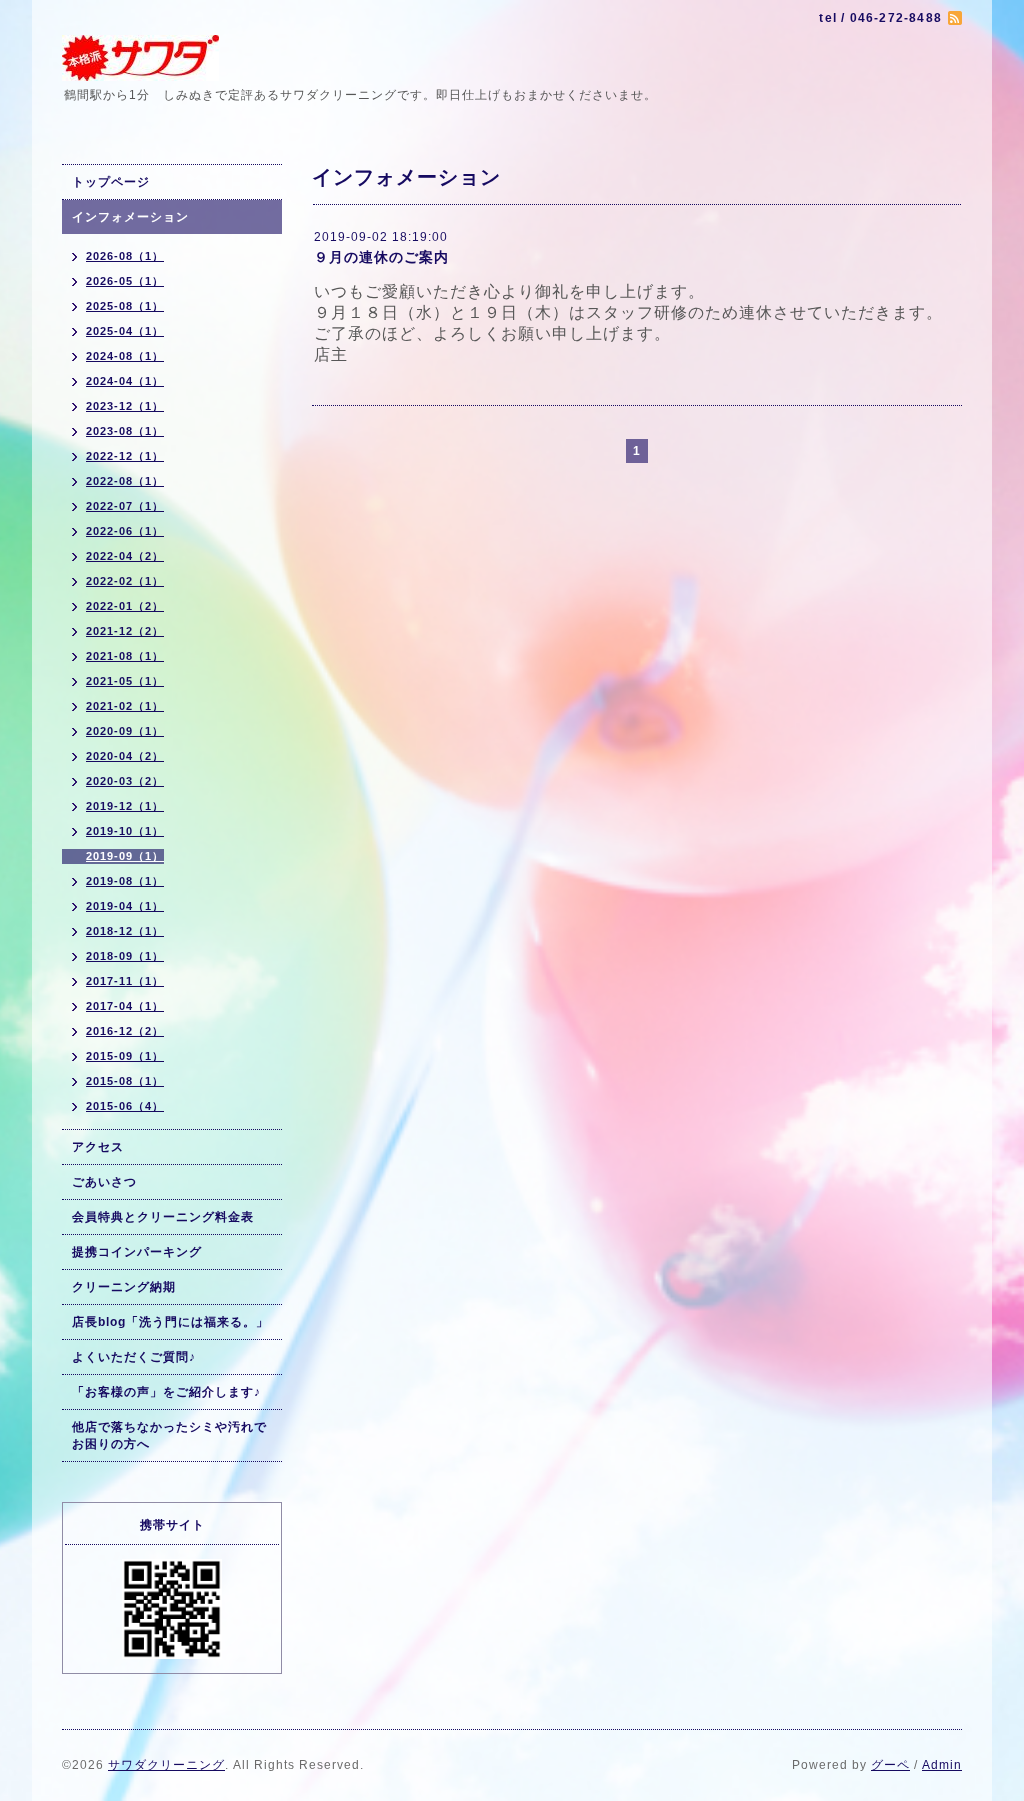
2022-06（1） (125, 531)
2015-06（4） (125, 1106)
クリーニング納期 (124, 1287)
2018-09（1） (125, 956)
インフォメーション (130, 217)
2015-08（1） (125, 1081)
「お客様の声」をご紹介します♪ (166, 1392)
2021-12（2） (125, 631)
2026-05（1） (125, 281)
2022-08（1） (125, 481)
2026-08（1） (125, 256)
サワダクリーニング (166, 1765)
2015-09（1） (125, 1056)
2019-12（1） (125, 806)
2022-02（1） (125, 581)
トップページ (111, 182)
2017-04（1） (125, 1006)
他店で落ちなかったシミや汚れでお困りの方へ (169, 1435)
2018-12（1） (125, 931)
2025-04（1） (125, 331)
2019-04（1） (125, 906)
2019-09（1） (125, 856)
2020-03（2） (125, 781)
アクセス (98, 1147)
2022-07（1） (125, 506)
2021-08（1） (125, 656)
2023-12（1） (125, 406)
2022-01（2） (125, 606)
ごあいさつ (104, 1182)
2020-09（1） (125, 731)
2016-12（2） (125, 1031)
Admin (942, 1765)
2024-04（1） (125, 381)
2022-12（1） (125, 456)
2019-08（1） (125, 881)
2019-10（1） (125, 831)
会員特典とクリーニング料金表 (163, 1217)
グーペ (890, 1765)
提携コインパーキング (137, 1252)
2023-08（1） (125, 431)
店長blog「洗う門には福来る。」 (170, 1322)
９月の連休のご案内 (381, 257)
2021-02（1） (125, 706)
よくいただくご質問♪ (134, 1357)
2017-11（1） (125, 981)
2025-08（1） (125, 306)
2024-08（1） (125, 356)
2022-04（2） (125, 556)
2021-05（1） (125, 681)
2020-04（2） (125, 756)
